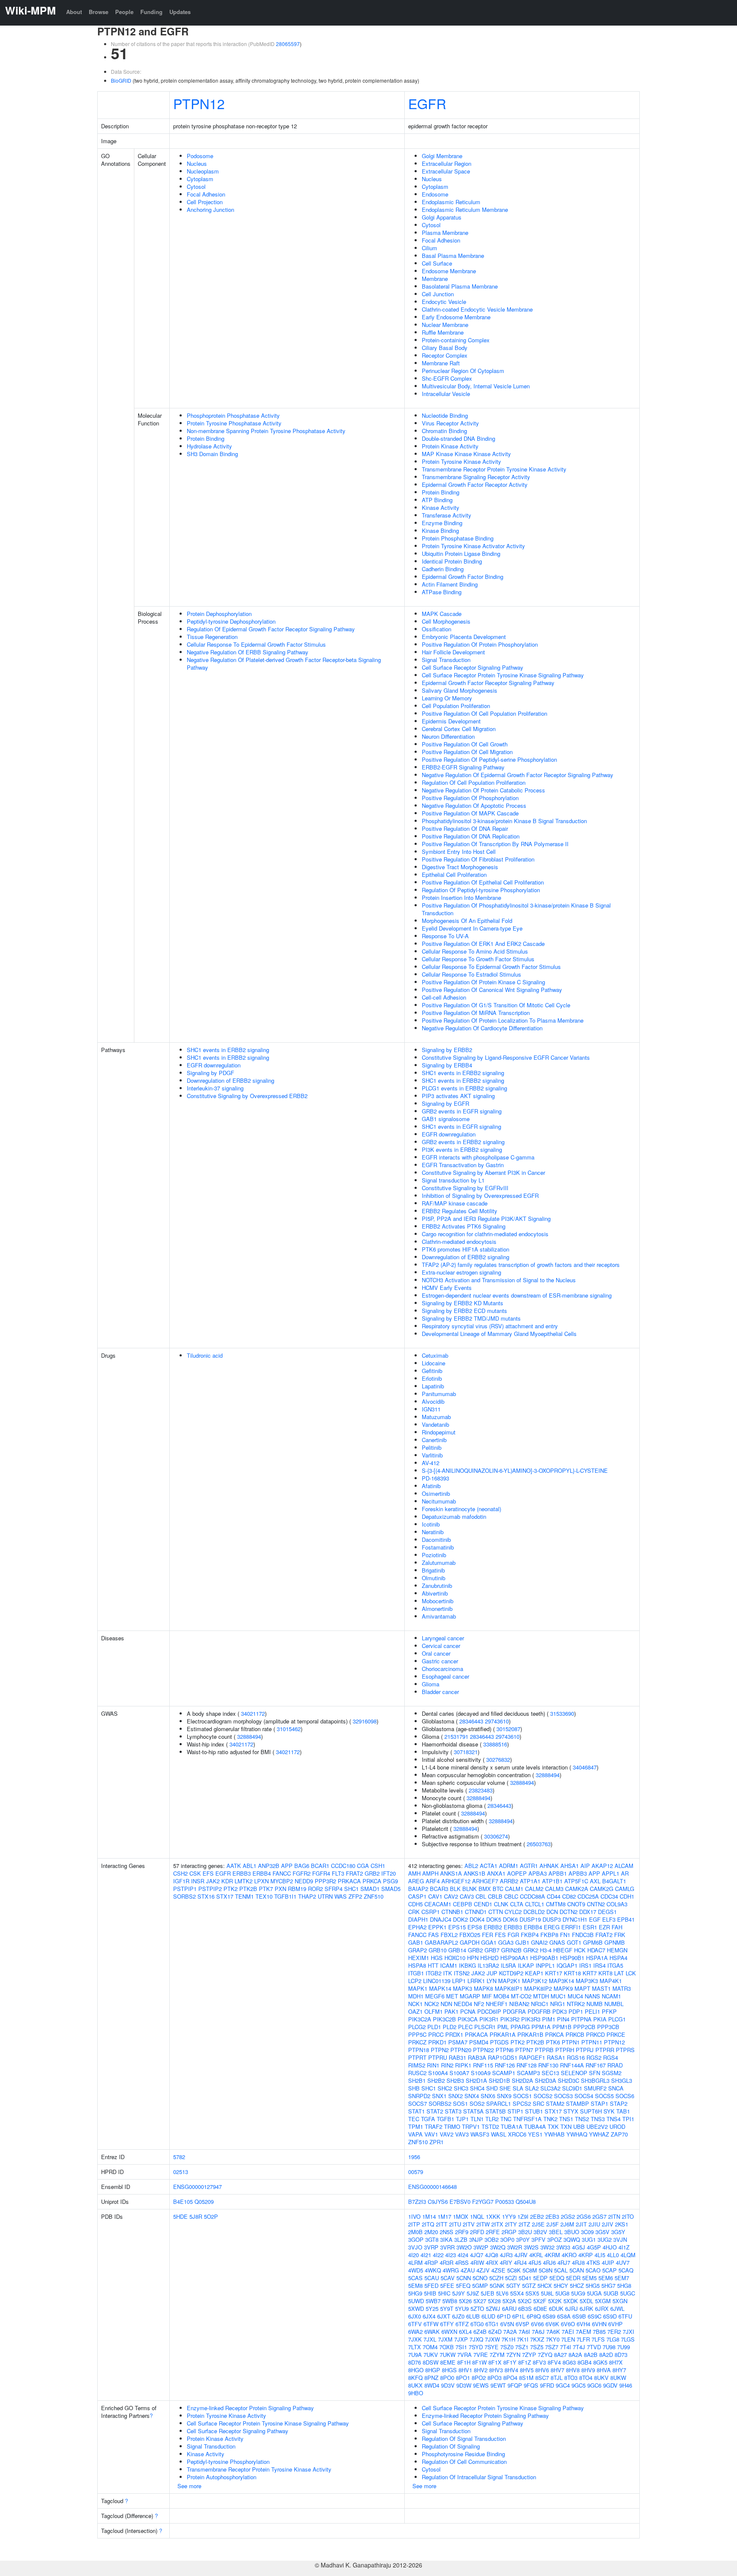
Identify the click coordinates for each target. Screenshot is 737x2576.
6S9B (579, 2316)
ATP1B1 (552, 1881)
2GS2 (568, 2216)
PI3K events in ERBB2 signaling (462, 1149)
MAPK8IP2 (538, 1988)
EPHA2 (417, 1927)
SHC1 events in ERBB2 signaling (228, 1050)
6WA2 (415, 2332)
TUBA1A (512, 2126)
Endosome (435, 194)
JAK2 (213, 1881)
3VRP (431, 2247)
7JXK (415, 2339)
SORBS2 (184, 1896)
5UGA (594, 2293)
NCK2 (432, 2004)
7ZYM (497, 2355)
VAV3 (462, 2134)
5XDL (586, 2301)
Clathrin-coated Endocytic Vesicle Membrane (477, 309)
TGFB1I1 (285, 1896)
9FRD (547, 2385)
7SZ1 (522, 2347)
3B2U (525, 2232)
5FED (431, 2285)
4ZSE (498, 2270)
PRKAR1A (503, 2034)
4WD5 (416, 2270)
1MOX (461, 2216)
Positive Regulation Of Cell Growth (465, 744)
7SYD (476, 2347)
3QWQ (572, 2239)
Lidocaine (434, 1363)
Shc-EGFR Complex (447, 378)
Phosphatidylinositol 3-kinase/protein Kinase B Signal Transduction (504, 821)
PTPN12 (199, 103)
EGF (595, 1919)
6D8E (540, 2309)
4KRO (569, 2255)
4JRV (521, 2255)
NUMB (595, 2004)
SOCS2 (543, 2096)
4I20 (413, 2255)
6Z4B (480, 2332)
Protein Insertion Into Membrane (461, 898)
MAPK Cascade (442, 614)
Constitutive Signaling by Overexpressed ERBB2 (247, 1096)
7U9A (415, 2355)
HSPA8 (417, 1965)
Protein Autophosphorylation (222, 2477)
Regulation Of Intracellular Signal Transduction (479, 2477)
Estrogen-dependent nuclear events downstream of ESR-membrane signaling (517, 1295)
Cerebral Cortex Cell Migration (459, 729)
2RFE (493, 2232)
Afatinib (431, 1486)
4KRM (552, 2255)
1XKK (493, 2216)
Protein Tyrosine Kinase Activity (461, 461)
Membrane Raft (441, 363)
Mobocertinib (438, 1601)
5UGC (628, 2293)
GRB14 (457, 1950)
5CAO (593, 2270)
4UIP (608, 2262)
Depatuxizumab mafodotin (454, 1516)
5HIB (430, 2293)
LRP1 (459, 1981)
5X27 (480, 2301)
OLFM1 (434, 2011)
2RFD (477, 2232)
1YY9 (509, 2216)
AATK (234, 1866)
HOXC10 (455, 1958)
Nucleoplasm (203, 171)
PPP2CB (584, 2027)
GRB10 (438, 1950)
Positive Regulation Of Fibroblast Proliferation (478, 859)
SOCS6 (625, 2096)
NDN (446, 2004)
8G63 (569, 2362)
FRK (620, 1935)
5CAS (415, 2278)
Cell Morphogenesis (446, 621)
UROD (617, 2126)
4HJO (610, 2247)
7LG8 (613, 2339)
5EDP (540, 2278)
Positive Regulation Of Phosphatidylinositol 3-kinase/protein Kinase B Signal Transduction (516, 909)
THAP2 (307, 1896)
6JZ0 (458, 2316)
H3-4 (546, 1950)
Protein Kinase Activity (450, 446)
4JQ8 (492, 2255)
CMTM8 (556, 1904)
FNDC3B (583, 1935)
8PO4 (510, 2378)
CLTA (517, 1904)
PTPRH (565, 2050)
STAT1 (416, 2111)
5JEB (487, 2293)
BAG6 (302, 1866)
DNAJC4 (441, 1919)
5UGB (611, 2293)
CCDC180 (343, 1866)
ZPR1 (437, 2142)
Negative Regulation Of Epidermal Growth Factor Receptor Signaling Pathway (518, 775)
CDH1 (627, 1896)
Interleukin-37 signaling (215, 1088)
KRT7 (590, 1973)
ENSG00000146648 (432, 2187)
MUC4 (575, 1996)
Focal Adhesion (206, 194)
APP (287, 1866)
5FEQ (463, 2285)
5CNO (480, 2278)
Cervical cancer (441, 1646)
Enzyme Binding (442, 523)
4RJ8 (578, 2262)
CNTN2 (596, 1904)
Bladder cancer (440, 1692)
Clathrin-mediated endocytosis (459, 1242)
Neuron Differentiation (448, 736)
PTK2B (248, 1889)
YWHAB (554, 2134)
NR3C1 (540, 2004)
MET (452, 1996)
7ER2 (614, 2332)
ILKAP (526, 1965)
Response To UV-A (445, 936)
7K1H (508, 2339)
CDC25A (588, 1896)
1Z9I (523, 2216)
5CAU (432, 2278)
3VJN (620, 2239)
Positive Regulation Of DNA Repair (465, 828)
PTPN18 (419, 2050)
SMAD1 (370, 1889)
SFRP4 (334, 1889)
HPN (473, 1958)
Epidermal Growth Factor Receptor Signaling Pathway (488, 683)
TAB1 (623, 2111)
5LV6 (502, 2293)
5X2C (525, 2301)
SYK (609, 2111)
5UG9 (578, 2293)
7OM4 (430, 2347)
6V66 (537, 2324)
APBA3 (538, 1873)
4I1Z (624, 2247)
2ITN (614, 2216)
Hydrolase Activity (209, 446)
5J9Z (473, 2293)
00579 (416, 2172)
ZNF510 (374, 1896)
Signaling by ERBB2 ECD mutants (464, 1311)
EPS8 (475, 1927)
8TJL (557, 2378)
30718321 (466, 1752)
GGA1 (489, 1942)
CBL (481, 1896)
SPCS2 (522, 2103)
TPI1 (628, 2119)
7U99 (624, 2347)
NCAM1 (611, 1996)
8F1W (479, 2362)
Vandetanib (435, 1424)
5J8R (196, 2216)
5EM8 (415, 2285)
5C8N (545, 2270)
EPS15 (457, 1927)
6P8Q (534, 2316)
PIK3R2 (510, 2019)
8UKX (415, 2385)
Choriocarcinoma (442, 1669)
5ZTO (477, 2309)
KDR (227, 1881)
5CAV (448, 2278)
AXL (595, 1881)
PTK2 (231, 1889)
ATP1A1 (530, 1881)
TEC (414, 2119)
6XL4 (465, 2332)
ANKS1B (474, 1873)
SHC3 (461, 2088)
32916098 (365, 1721)
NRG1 (558, 2004)
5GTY (513, 2285)
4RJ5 (535, 2262)
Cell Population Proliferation (456, 706)
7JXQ (476, 2339)
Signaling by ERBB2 (447, 1050)
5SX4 (517, 2293)
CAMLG (625, 1889)
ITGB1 (416, 1973)
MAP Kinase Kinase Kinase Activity (466, 454)
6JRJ (572, 2309)
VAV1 (431, 2134)
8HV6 (542, 2370)
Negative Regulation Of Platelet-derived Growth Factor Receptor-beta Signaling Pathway (284, 664)
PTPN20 (461, 2050)
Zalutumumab (439, 1563)
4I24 (463, 2255)
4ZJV (483, 2270)
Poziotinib (434, 1555)
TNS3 (598, 2119)
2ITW (483, 2224)
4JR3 (506, 2255)
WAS (341, 1896)
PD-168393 (435, 1478)
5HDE (180, 2216)
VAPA (415, 2134)
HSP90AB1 (544, 1958)
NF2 (479, 2004)
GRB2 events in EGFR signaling (462, 1111)
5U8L (547, 2293)
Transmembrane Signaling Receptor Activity (476, 477)
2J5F (553, 2224)
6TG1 (492, 2324)
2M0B (415, 2232)
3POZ (554, 2239)
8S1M (526, 2378)
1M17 (444, 2216)
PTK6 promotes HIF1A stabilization (466, 1249)
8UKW (618, 2378)
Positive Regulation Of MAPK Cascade (470, 813)
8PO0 (447, 2378)
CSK (195, 1873)
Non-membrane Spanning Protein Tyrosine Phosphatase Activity (266, 431)
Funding (151, 12)
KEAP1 (534, 1973)
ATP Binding (437, 500)
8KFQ (415, 2378)
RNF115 (483, 2065)
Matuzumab (436, 1417)
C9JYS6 (438, 2202)
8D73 (621, 2355)
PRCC (436, 2034)
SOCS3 (563, 2096)
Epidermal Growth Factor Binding (463, 577)
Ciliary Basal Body (445, 348)
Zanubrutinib (437, 1586)
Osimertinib (436, 1493)
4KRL (536, 2255)
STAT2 (435, 2111)
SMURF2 (595, 2088)
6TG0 (477, 2324)
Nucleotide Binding (445, 415)
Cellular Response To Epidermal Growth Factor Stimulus (256, 644)
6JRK (586, 2309)
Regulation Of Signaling (451, 2446)
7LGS (628, 2339)
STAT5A (473, 2111)
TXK (553, 2126)
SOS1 (460, 2103)
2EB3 (552, 2216)
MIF (487, 1996)
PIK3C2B (444, 2019)
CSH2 (180, 1873)
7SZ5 (537, 2347)
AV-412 (431, 1463)
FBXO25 (470, 1935)
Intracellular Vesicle (446, 394)
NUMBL (614, 2004)
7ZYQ (545, 2355)
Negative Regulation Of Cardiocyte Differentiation (482, 1028)
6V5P (522, 2324)
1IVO (414, 2216)
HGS (437, 1958)
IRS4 (599, 1965)
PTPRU (438, 2057)
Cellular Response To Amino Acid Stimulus (475, 951)
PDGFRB (539, 2011)
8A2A (575, 2355)
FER (487, 1935)
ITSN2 (462, 1973)
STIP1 (515, 2111)
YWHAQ (577, 2134)
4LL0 (613, 2255)
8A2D (606, 2355)
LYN (492, 1981)
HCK (580, 1950)
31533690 (562, 1713)
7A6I (524, 2332)
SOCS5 (604, 2096)
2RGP (509, 2232)
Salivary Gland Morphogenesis (460, 690)
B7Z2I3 (417, 2202)
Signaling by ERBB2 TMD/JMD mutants (471, 1318)
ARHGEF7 (485, 1881)
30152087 (508, 1729)
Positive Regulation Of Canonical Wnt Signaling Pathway (492, 990)
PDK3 (560, 2011)
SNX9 (504, 2096)
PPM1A (541, 2027)
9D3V (448, 2385)
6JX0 (415, 2316)
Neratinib (433, 1532)
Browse (99, 12)
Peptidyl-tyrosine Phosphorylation (228, 2462)
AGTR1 (529, 1866)
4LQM (628, 2255)
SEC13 (550, 2073)
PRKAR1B (530, 2034)
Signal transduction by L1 (453, 1180)
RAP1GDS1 (503, 2057)
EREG (552, 1927)
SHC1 (351, 1889)
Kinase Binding (440, 531)
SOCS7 (418, 2103)
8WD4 (432, 2385)
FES (500, 1935)
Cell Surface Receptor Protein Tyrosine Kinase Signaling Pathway (503, 675)
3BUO (572, 2232)
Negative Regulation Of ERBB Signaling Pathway (248, 652)
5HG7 (608, 2285)
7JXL (430, 2339)
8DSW (431, 2362)
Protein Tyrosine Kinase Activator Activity (473, 546)
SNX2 (456, 2096)
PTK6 (553, 2042)
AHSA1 (570, 1866)
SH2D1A (476, 2080)
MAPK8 (483, 1988)
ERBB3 (242, 1873)
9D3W (464, 2385)
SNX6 (488, 2096)
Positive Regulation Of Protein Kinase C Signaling (483, 982)
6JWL (617, 2309)
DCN (552, 1912)
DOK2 (460, 1919)
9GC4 (563, 2385)
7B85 (599, 2332)
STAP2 (619, 2103)
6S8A (564, 2316)
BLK (455, 1889)
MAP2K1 (509, 1981)
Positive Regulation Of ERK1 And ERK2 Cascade (483, 944)
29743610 (497, 1721)
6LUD (488, 2316)
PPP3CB (608, 2027)
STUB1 (534, 2111)
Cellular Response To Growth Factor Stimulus (478, 959)
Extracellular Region (447, 163)
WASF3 (480, 2134)
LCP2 (415, 1981)
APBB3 (578, 1873)
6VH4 (583, 2324)
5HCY (561, 2285)
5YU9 (462, 2309)
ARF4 (433, 1881)
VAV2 (447, 2134)
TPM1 (416, 2126)
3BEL (556, 2232)
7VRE (481, 2355)
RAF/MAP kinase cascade (455, 1203)
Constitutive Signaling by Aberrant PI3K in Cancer (483, 1172)
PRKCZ (417, 2042)
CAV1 (435, 1896)
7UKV (431, 2355)
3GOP (416, 2239)
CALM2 (534, 1889)
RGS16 (576, 2057)
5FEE (447, 2285)
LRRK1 (476, 1981)
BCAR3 (439, 1889)
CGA (363, 1866)
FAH (617, 1927)
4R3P (431, 2262)
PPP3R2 (325, 1881)
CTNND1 (476, 1912)
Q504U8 (526, 2202)
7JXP (461, 2339)
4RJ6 (549, 2262)
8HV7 (557, 2370)
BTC (498, 1889)
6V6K (552, 2324)
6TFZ (462, 2324)
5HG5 (593, 2285)
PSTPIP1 (185, 1889)
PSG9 (390, 1881)
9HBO (416, 2393)
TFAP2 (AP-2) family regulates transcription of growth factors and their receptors (521, 1265)
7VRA (464, 2355)
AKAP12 (602, 1866)
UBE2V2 (597, 2126)
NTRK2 (576, 2004)
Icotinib (431, 1524)
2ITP (414, 2224)
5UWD (416, 2301)
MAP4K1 (611, 1981)
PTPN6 (505, 2050)
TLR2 (492, 2119)
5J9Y (458, 2293)
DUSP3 (552, 1919)
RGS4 (611, 2057)
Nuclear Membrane (445, 325)
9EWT (498, 2385)
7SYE (492, 2347)
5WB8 (450, 2301)
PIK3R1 (489, 2019)
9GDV (610, 2385)
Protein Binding (206, 438)
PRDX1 (454, 2034)
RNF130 (548, 2065)
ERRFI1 (571, 1927)
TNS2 (582, 2119)
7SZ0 (507, 2347)
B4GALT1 (614, 1881)
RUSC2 (417, 2073)
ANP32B (269, 1866)
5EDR (573, 2278)
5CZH (496, 2278)
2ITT (442, 2224)
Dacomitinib (436, 1540)
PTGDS (499, 2042)
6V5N (507, 2324)
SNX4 (472, 2096)
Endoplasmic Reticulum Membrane (465, 210)
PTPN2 (440, 2050)
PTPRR (605, 2050)
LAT (619, 1973)
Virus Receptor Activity (450, 423)
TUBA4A (535, 2126)
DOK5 (494, 1919)
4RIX (492, 2262)
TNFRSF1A (527, 2119)
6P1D (504, 2316)
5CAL (561, 2270)
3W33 (563, 2247)
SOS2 (477, 2103)
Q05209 (204, 2202)
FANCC (282, 1873)
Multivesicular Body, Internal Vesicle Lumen (476, 386)
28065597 (288, 44)
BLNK (470, 1889)
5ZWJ (493, 2309)
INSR (198, 1881)
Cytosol (196, 186)
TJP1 (462, 2119)
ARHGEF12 (456, 1881)
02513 (181, 2172)
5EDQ (557, 2278)
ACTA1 (489, 1866)
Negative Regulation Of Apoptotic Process (474, 805)
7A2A (510, 2332)
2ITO (628, 2216)
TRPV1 (471, 2126)
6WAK (432, 2332)
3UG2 (605, 2239)
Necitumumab (439, 1501)
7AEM (583, 2332)
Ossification (437, 629)
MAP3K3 (587, 1981)
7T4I (566, 2347)
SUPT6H (591, 2111)
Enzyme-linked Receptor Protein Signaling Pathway (250, 2408)
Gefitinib (432, 1371)
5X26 (465, 2301)
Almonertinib (437, 1609)
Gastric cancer (440, 1661)
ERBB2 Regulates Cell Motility (460, 1211)
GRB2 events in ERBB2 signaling (463, 1142)
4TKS (593, 2262)
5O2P (211, 2216)
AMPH (430, 1873)
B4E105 (183, 2202)
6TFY (447, 2324)
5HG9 (415, 2293)
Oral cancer (436, 1653)
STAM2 (555, 2103)
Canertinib (434, 1440)
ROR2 (315, 1889)
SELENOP (574, 2073)
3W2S (531, 2247)
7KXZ (537, 2339)
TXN (566, 2126)
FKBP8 (549, 1935)
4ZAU (468, 2270)
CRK (414, 1912)
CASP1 (417, 1896)
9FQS (531, 2385)
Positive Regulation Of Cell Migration (467, 752)
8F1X (495, 2362)
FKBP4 (530, 1935)
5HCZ (577, 2285)
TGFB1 (445, 2119)
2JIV (608, 2224)
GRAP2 (418, 1950)
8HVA (604, 2370)
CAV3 (467, 1896)
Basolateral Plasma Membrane (460, 286)
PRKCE (616, 2034)
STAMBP (577, 2103)
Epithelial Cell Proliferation (454, 875)
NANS (592, 1996)
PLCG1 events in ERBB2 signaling (464, 1088)
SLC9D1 (572, 2088)
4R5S (462, 2262)
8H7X (616, 2362)
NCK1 (415, 2004)
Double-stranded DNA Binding (458, 438)
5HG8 (624, 2285)
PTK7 (266, 1889)
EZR (604, 1927)
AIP (585, 1866)
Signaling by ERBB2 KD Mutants (463, 1303)
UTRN (325, 1896)
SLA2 (532, 2088)
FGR (513, 1935)
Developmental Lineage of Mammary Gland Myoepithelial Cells (499, 1334)
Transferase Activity (447, 515)
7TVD (594, 2347)
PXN (280, 1889)
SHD (492, 2088)
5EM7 (622, 2278)
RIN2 (447, 2065)
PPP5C (417, 2034)
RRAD (615, 2065)
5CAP (609, 2270)
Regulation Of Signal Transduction (464, 2439)
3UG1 (589, 2239)
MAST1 (601, 1988)
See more (189, 2486)
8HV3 (496, 2370)
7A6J (538, 2332)
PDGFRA (514, 2011)
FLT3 (338, 1873)
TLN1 (477, 2119)
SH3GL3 (622, 2080)
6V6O (568, 2324)
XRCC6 (517, 2134)
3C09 (587, 2232)
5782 (179, 2157)
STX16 (206, 1896)
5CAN (577, 2270)
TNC (506, 2119)
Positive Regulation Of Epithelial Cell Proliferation (483, 882)
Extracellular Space (446, 171)
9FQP (515, 2385)
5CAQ (626, 2270)
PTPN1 (571, 2042)
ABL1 (250, 1866)
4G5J (579, 2247)
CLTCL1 (535, 1904)
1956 (414, 2157)
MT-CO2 (521, 1996)
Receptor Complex (445, 355)
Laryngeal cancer (443, 1638)
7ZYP (529, 2355)
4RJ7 (564, 2262)
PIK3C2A (420, 2019)
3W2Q (498, 2247)
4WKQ (433, 2270)
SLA (518, 2088)
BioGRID (121, 80)
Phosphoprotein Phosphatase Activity (233, 415)
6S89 (549, 2316)
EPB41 (626, 1919)
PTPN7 (524, 2050)
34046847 (585, 1767)
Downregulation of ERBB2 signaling (231, 1080)
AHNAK (549, 1866)
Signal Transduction (446, 660)
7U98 (609, 2347)
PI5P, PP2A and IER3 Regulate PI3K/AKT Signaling (486, 1219)
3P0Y (523, 2239)
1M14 (429, 2216)
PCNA (468, 2011)
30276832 (498, 1759)
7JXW (492, 2339)
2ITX (497, 2224)
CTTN (496, 1912)
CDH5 (415, 1904)
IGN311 (431, 1409)
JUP (492, 1973)
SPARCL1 (499, 2103)
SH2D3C (569, 2080)
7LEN (568, 2339)
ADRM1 (509, 1866)
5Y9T (447, 2309)
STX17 (225, 1896)
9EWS (481, 2385)
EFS (208, 1873)
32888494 (249, 1736)
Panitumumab (439, 1394)
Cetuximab (435, 1355)
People (124, 12)
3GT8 (432, 2239)
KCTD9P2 (511, 1973)
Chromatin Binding (444, 431)
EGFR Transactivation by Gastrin (463, 1165)
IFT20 (389, 1873)
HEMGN (617, 1950)
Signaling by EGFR (445, 1103)
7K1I (523, 2339)
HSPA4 (618, 1958)
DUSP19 (530, 1919)
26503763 (539, 1844)
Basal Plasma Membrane (453, 256)
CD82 (569, 1896)
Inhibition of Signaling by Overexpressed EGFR (480, 1195)
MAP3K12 (535, 1981)
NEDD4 (463, 2004)
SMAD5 (391, 1889)
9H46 (626, 2385)
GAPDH (470, 1942)
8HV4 (511, 2370)
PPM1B (562, 2027)
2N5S (447, 2232)
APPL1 (611, 1873)
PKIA (600, 2019)
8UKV (601, 2378)
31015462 (289, 1729)
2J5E (538, 2224)
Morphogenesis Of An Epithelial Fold (467, 921)
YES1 (535, 2134)
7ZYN (513, 2355)
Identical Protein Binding (452, 561)
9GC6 (594, 2385)
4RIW (477, 2262)
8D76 (415, 2362)
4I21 (426, 2255)
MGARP (470, 1996)
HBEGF (563, 1950)
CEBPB (463, 1904)
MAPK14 (440, 1988)
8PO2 (479, 2378)
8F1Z (525, 2362)
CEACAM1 (438, 1904)
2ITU (455, 2224)
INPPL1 (545, 1965)
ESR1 (590, 1927)
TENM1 (244, 1896)
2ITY (511, 2224)
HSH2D (489, 1958)
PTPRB (544, 2050)
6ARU (509, 2309)
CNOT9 (576, 1904)
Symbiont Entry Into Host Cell (459, 851)
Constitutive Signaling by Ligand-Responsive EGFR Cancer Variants (506, 1057)
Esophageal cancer (445, 1676)
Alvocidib (433, 1401)
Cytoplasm (200, 179)
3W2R (515, 2247)
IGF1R (181, 1881)
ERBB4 (262, 1873)
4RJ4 (520, 2262)
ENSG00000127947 (197, 2187)
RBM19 (297, 1889)
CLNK (501, 1904)
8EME (448, 2362)
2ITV (469, 2224)
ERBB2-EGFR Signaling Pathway (463, 767)
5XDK (571, 2301)
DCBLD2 (534, 1912)
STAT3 (453, 2111)
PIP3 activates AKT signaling (458, 1096)
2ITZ (524, 2224)
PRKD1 (437, 2042)
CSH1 (378, 1866)
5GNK (497, 2285)
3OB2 (492, 2239)
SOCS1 (522, 2096)
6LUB (473, 2316)
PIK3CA (468, 2019)
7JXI (628, 2332)
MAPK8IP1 (509, 1988)
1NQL (477, 2216)
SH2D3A (545, 2080)
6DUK (556, 2309)
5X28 (494, 2301)
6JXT (444, 2316)
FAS (434, 1935)
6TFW (431, 2324)
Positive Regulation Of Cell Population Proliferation (485, 713)
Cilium (429, 248)
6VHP (615, 2324)
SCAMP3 (528, 2073)
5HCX (545, 2285)
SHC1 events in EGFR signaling (461, 1126)
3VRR (447, 2247)
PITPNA (581, 2019)
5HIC (444, 2293)
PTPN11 (592, 2042)
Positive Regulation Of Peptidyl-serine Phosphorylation (489, 759)
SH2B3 (455, 2080)
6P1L (519, 2316)
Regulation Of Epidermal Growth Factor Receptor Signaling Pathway (271, 629)
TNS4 (614, 2119)
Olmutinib (434, 1578)
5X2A (509, 2301)
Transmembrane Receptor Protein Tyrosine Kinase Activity (494, 469)
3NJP (476, 2239)
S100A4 (438, 2073)
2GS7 (599, 2216)
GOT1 (574, 1942)
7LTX (415, 2347)
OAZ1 (415, 2011)
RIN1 (433, 2065)
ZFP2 (355, 1896)
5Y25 (432, 2309)
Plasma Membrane (445, 233)
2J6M (567, 2224)
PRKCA (372, 1881)
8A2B (591, 2355)
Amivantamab (439, 1616)
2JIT (581, 2224)
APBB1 (558, 1873)
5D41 (525, 2278)
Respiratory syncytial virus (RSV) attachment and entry (490, 1326)
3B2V (540, 2232)
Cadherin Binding (443, 569)
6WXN (449, 2332)
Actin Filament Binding (450, 584)
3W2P (481, 2247)
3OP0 (507, 2239)
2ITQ (428, 2224)
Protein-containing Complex (456, 340)
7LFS (598, 2339)
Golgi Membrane (442, 156)
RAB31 (457, 2057)
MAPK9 (563, 1988)
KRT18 (572, 1973)
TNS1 (566, 2119)
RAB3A (477, 2057)
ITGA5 (615, 1965)
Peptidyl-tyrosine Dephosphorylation (231, 621)
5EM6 (606, 2278)
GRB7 (492, 1950)
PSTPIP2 (210, 1889)
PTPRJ (585, 2050)
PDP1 (576, 2011)
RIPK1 (463, 2065)
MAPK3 (463, 1988)
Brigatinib (433, 1570)
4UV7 (623, 2262)
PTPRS (625, 2050)
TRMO (452, 2126)
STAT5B (496, 2111)
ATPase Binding (442, 592)
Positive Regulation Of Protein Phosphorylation (480, 644)
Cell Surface (437, 263)
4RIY (506, 2262)
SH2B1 (417, 2080)
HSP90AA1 (514, 1958)
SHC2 (445, 2088)
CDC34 (609, 1896)
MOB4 (501, 1996)
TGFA (428, 2119)
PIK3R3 (531, 2019)
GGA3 (506, 1942)
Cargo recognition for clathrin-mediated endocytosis (485, 1234)
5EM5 (589, 2278)
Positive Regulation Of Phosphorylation (470, 798)
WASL (499, 2134)
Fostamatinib (438, 1547)
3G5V (602, 2232)
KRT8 (605, 1973)
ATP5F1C (576, 1881)
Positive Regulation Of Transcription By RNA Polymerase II (495, 844)
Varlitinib (432, 1455)
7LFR (583, 2339)
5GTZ (529, 2285)
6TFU (625, 2316)
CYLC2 (513, 1912)
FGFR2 (302, 1873)
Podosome (200, 156)
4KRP (586, 2255)
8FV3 (539, 2362)
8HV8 (573, 2370)
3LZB (461, 2239)
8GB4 (585, 2362)
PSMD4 (479, 2042)
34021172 (253, 1713)
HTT (433, 1965)
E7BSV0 (460, 2202)
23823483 (481, 1790)
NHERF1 (497, 2004)
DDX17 (588, 1912)
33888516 (495, 1744)
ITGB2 (434, 1973)
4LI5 (600, 2255)
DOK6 (510, 1919)
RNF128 (527, 2065)
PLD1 (434, 2027)
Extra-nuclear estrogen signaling (461, 1272)
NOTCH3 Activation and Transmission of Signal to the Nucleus (499, 1280)
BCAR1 (320, 1866)
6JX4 (429, 2316)
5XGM (603, 2301)
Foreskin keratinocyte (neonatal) (461, 1509)
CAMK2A (577, 1889)
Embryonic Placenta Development (464, 637)
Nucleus (197, 163)
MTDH (541, 1996)
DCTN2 (569, 1912)
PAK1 (451, 2011)
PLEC (465, 2027)
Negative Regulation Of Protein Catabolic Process (483, 790)
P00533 (505, 2202)
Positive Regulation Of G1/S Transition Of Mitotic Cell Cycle (496, 1005)
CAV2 (451, 1896)
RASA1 (556, 2057)
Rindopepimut (439, 1432)
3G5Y (618, 2232)
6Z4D (495, 2332)
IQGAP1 (567, 1965)
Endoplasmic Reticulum (451, 202)
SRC (538, 2103)
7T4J (579, 2347)
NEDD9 (304, 1881)
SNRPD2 (419, 2096)
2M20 (431, 2232)
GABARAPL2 (441, 1942)
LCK (631, 1973)
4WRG (451, 2270)
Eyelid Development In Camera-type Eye (472, 928)
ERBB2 (493, 1927)
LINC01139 (437, 1981)
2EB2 (537, 2216)
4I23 (451, 2255)
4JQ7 (477, 2255)
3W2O (464, 2247)
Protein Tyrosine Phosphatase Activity (234, 423)
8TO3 (571, 2378)
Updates (180, 12)
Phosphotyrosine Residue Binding (463, 2454)
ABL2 (471, 1866)
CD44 (554, 1896)
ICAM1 (449, 1965)
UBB (579, 2126)
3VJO (415, 2247)
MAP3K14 (561, 1981)
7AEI (568, 2332)
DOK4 (477, 1919)
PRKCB (575, 2034)
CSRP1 (431, 1912)
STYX (571, 2111)
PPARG (520, 2027)
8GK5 (600, 2362)
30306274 (496, 1836)
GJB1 (522, 1942)
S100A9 (481, 2073)
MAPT (582, 1988)
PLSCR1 (485, 2027)
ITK (448, 1973)
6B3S (525, 2309)
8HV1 (465, 2370)
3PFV (538, 2239)
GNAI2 (539, 1942)
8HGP (433, 2370)
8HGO (416, 2370)
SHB (414, 2088)
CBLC (511, 1896)
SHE (505, 2088)
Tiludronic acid (205, 1355)
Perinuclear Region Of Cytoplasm (463, 371)
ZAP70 (619, 2134)
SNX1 (439, 2096)
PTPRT (417, 2057)
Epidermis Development (451, 721)
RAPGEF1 (532, 2057)
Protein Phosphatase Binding (458, 538)
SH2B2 (436, 2080)
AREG (416, 1881)
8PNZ (431, 2378)
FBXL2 (449, 1935)
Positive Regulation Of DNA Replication (471, 836)
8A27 (560, 2355)
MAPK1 (418, 1988)
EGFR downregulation (214, 1065)
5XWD (416, 2309)
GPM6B (593, 1942)
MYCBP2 (282, 1881)
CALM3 (554, 1889)
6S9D (610, 2316)
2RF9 (462, 2232)
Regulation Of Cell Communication (464, 2462)
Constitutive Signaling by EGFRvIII (465, 1188)
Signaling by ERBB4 (447, 1065)
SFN (595, 2073)
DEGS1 (607, 1912)
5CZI (511, 2278)
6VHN (599, 2324)
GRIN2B (511, 1950)
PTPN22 (483, 2050)
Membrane (435, 279)
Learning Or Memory (447, 698)
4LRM (415, 2262)
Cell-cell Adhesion (444, 997)
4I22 (438, 2255)
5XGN (620, 2301)
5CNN (464, 2278)
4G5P (594, 2247)
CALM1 (514, 1889)
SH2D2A (522, 2080)
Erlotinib (432, 1378)
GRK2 (531, 1950)
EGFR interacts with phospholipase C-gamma (478, 1157)
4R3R (447, 2262)
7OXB (447, 2347)
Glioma (431, 1684)
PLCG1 (617, 2019)
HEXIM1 (419, 1958)
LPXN (261, 1881)
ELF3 (609, 1919)
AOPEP (517, 1873)
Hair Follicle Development (453, 652)
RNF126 (505, 2065)
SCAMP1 (504, 2073)
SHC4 (477, 2088)
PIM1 (549, 2019)
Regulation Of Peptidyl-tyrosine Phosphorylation (481, 890)
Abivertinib (435, 1593)
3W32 (547, 2247)
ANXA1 (496, 1873)
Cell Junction (438, 294)
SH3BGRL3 (595, 2080)
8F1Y (510, 2362)
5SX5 (532, 2293)
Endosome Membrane (449, 271)
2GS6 (584, 2216)
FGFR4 (321, 1873)
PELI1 (592, 2011)
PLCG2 (417, 2027)
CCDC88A (532, 1896)
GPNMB (615, 1942)
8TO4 (586, 2378)
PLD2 (450, 2027)
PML (503, 2027)
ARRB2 (509, 1881)
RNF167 (596, 2065)
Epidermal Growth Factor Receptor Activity (475, 484)
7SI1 (461, 2347)
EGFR (427, 103)
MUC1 (558, 1996)
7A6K (553, 2332)
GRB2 (372, 1873)
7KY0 (553, 2339)
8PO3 (495, 2378)
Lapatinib (433, 1386)
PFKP (609, 2011)
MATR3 (622, 1988)
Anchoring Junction (210, 210)
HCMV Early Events (447, 1288)
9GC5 (579, 2385)
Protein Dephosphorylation (219, 614)
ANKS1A (451, 1873)
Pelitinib (432, 1447)
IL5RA (508, 1965)
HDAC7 (596, 1950)
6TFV (415, 2324)
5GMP (480, 2285)
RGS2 (594, 2057)
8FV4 (554, 2362)
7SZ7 (552, 2347)
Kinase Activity (441, 507)
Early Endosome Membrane (456, 317)
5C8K (514, 2270)
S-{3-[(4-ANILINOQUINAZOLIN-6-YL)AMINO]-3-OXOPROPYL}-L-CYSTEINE (515, 1470)
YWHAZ (599, 2134)
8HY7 (619, 2370)
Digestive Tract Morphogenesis (460, 867)
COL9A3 (617, 1904)
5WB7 (433, 2301)
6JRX (602, 2309)
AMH (414, 1873)
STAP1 (599, 2103)
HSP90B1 (572, 1958)
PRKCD (595, 2034)
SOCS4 (584, 2096)
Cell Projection (205, 202)
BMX (485, 1889)
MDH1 (416, 1996)
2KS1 (622, 2224)
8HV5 (527, 2370)
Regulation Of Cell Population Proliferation (474, 782)
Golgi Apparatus (442, 217)
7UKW (448, 2355)
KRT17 (554, 1973)
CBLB (495, 1896)
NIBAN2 (519, 2004)
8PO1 (463, 2378)
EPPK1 (437, 1927)
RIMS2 (417, 2065)
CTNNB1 (452, 1912)
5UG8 (562, 2293)
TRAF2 (434, 2126)
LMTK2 (244, 1881)
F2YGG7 (483, 2202)
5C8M (530, 2270)
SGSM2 (612, 2073)
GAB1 (416, 1942)
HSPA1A (597, 1958)
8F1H (464, 2362)
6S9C (595, 2316)
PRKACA (349, 1881)
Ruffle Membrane (443, 332)
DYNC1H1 (575, 1919)
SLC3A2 (550, 2088)
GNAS (557, 1942)
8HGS (449, 2370)
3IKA (446, 2239)
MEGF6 (435, 1996)
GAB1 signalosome (446, 1119)
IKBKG (467, 1965)
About (74, 12)
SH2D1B (499, 2080)
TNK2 (550, 2119)
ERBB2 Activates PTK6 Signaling (464, 1226)
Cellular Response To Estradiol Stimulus (472, 974)
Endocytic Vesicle (444, 302)
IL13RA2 (488, 1965)
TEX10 (264, 1896)
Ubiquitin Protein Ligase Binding (461, 554)
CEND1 (483, 1904)
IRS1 (585, 1965)
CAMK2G (602, 1889)
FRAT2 (354, 1873)
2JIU (594, 2224)
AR (625, 1873)
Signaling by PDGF (210, 1073)
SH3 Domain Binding (212, 454)
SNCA (616, 2088)
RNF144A (572, 2065)
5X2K (555, 2301)
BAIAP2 (418, 1889)
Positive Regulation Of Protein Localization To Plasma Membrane (503, 1020)
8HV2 (481, 2370)
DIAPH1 (418, 1919)
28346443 (471, 1721)
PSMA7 (458, 2042)
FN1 (565, 1935)
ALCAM (624, 1866)
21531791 (456, 1736)
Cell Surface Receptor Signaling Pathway (473, 667)
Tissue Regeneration (212, 637)
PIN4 (563, 2019)
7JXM (445, 2339)
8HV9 (588, 2370)
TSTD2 (490, 2126)
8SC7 (542, 2378)
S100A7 (459, 2073)
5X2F (540, 2301)
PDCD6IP (489, 2011)
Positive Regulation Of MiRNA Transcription (476, 1013)
